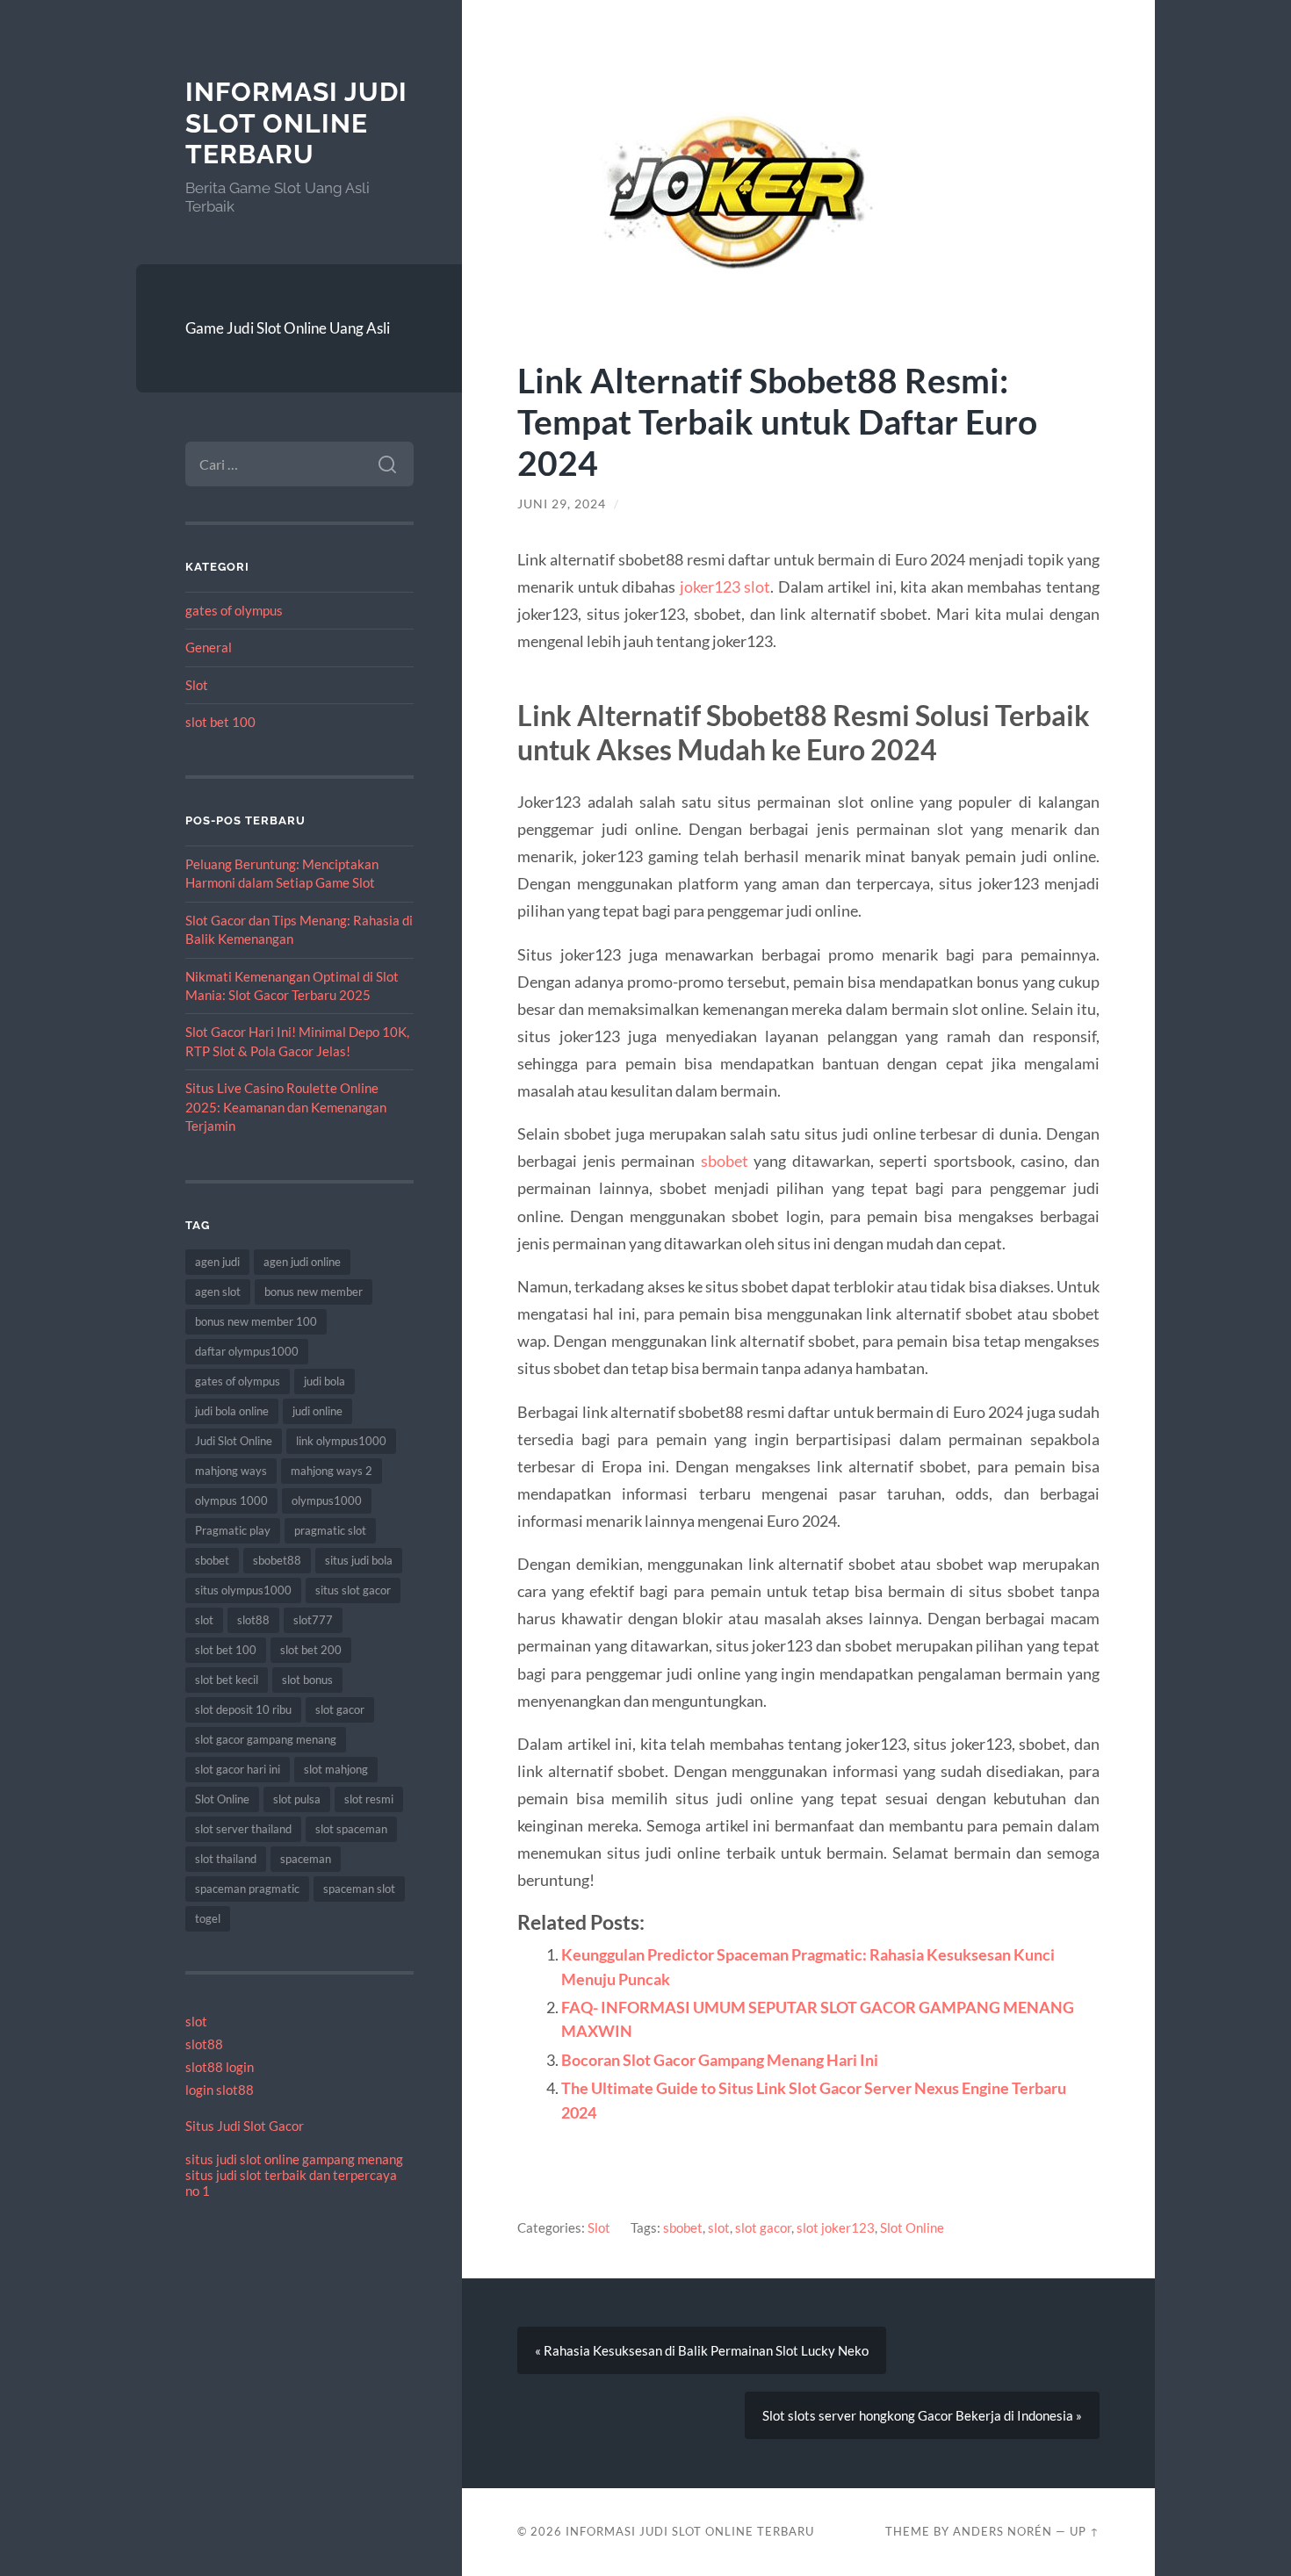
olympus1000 (327, 1500)
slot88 (253, 1620)
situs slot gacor (353, 1590)
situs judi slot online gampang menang (294, 2159)
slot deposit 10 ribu (243, 1709)
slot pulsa (297, 1799)
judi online (317, 1411)
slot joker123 (836, 2227)
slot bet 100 (220, 722)
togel (208, 1918)
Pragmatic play (233, 1530)
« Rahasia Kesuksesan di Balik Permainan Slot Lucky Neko (702, 2350)
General (209, 647)
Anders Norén (1003, 2531)
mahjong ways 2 (332, 1471)
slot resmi (369, 1799)
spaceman (306, 1859)
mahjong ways (231, 1471)
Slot (197, 685)
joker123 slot (725, 586)
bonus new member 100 (256, 1321)
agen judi (217, 1262)
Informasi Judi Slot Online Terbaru (296, 123)
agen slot (218, 1292)
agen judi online (302, 1262)
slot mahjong (336, 1769)
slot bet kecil (227, 1680)
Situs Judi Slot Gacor (245, 2126)
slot (204, 1620)
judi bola (325, 1381)
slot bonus (307, 1680)
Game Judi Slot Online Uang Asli (288, 328)
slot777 (313, 1620)
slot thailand (226, 1859)
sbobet (212, 1560)
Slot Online (222, 1799)
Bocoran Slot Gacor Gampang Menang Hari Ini (720, 2060)
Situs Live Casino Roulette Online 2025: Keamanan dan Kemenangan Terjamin (286, 1107)
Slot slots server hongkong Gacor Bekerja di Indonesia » (922, 2415)
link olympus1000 (341, 1441)
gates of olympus (234, 610)
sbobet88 (277, 1560)
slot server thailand (243, 1829)
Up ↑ (1085, 2531)
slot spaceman (351, 1829)
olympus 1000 (231, 1500)
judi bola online (232, 1411)
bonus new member (314, 1292)
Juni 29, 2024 (562, 504)
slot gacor (340, 1709)
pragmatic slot (330, 1530)
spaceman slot (359, 1889)
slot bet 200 (311, 1650)
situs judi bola (359, 1560)
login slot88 (220, 2090)
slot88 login (220, 2067)
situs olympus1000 (243, 1590)
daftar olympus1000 (247, 1351)
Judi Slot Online (234, 1441)
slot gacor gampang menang (266, 1739)
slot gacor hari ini (238, 1769)
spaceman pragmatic (247, 1889)
